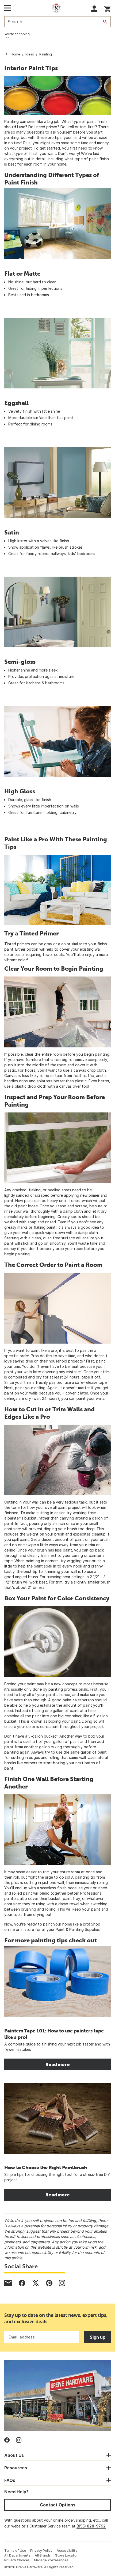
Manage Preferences (51, 2560)
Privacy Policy (41, 2551)
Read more (58, 2064)
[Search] (105, 22)
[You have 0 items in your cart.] (107, 8)
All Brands (43, 2555)
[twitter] (36, 2283)
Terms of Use (15, 2551)
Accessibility (67, 2551)
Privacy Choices (17, 2560)
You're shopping (17, 34)
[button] (94, 9)
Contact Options (58, 2505)
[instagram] (62, 2283)
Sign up (97, 2337)
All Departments (17, 2555)
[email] (8, 2283)
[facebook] (22, 2283)
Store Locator (66, 2555)
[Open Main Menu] (8, 8)
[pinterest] (49, 2283)
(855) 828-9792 (91, 2526)
